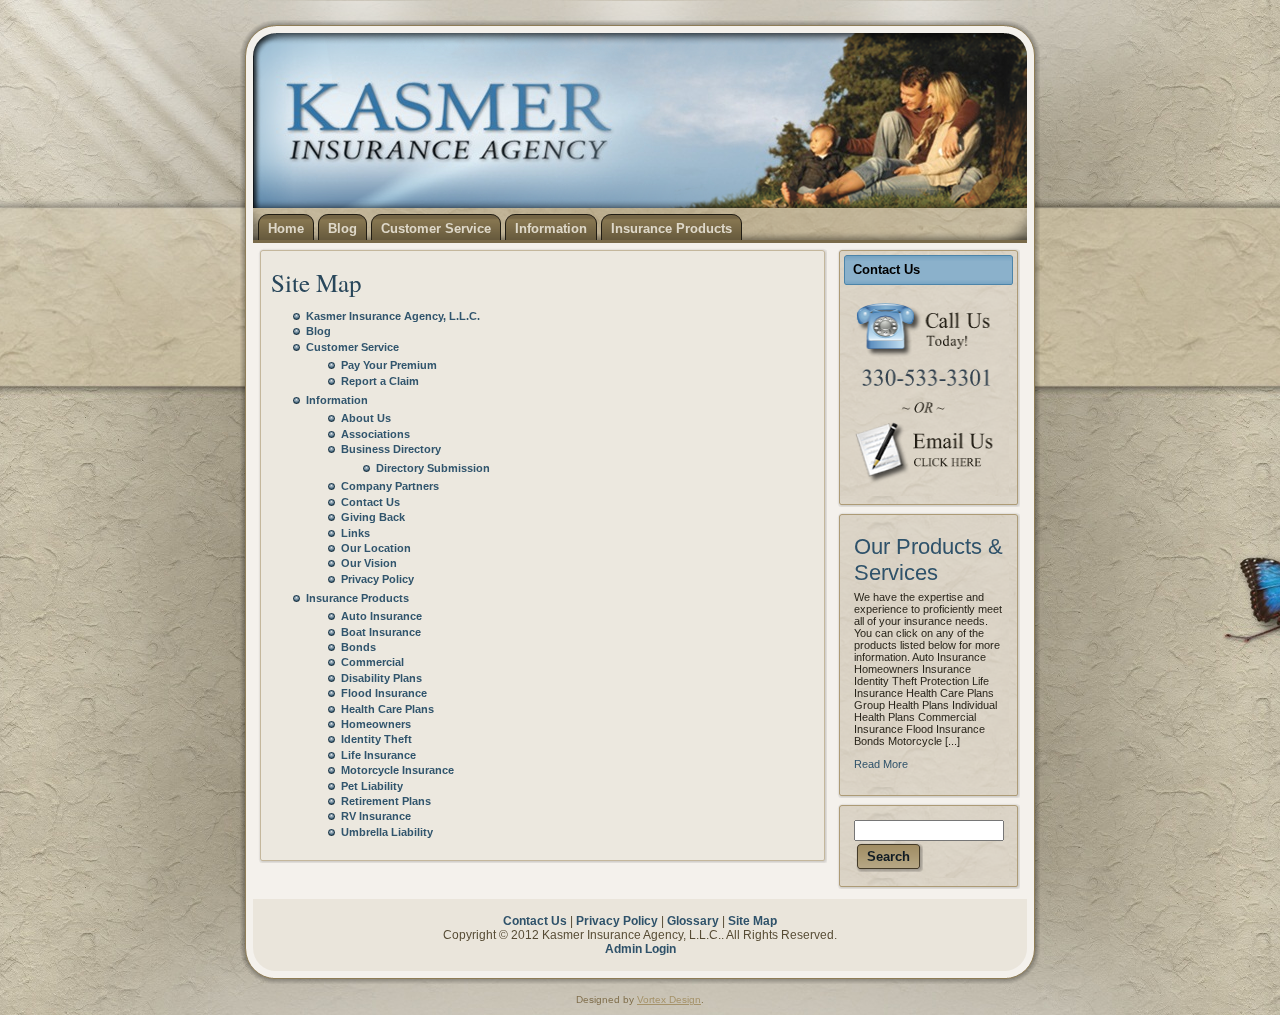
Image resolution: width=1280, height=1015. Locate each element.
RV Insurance (376, 816)
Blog (318, 331)
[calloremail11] (928, 392)
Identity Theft (376, 739)
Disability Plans (381, 678)
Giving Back (373, 517)
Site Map (316, 282)
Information (337, 400)
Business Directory (391, 449)
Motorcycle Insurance (397, 770)
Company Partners (390, 486)
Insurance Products (357, 598)
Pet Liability (372, 786)
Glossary (693, 921)
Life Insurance (378, 755)
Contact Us (370, 502)
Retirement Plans (386, 801)
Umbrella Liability (387, 832)
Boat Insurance (381, 632)
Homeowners (376, 724)
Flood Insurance (384, 693)
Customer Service (352, 347)
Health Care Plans (387, 709)
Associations (375, 434)
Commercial (372, 662)
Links (355, 533)
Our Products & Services (928, 559)
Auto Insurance (381, 616)
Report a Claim (380, 381)
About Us (366, 418)
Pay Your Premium (389, 365)
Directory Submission (433, 468)
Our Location (376, 548)
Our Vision (369, 563)
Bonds (358, 647)
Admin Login (640, 949)
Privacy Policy (377, 579)
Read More (881, 764)
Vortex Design (669, 999)
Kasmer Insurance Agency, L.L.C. (393, 316)
